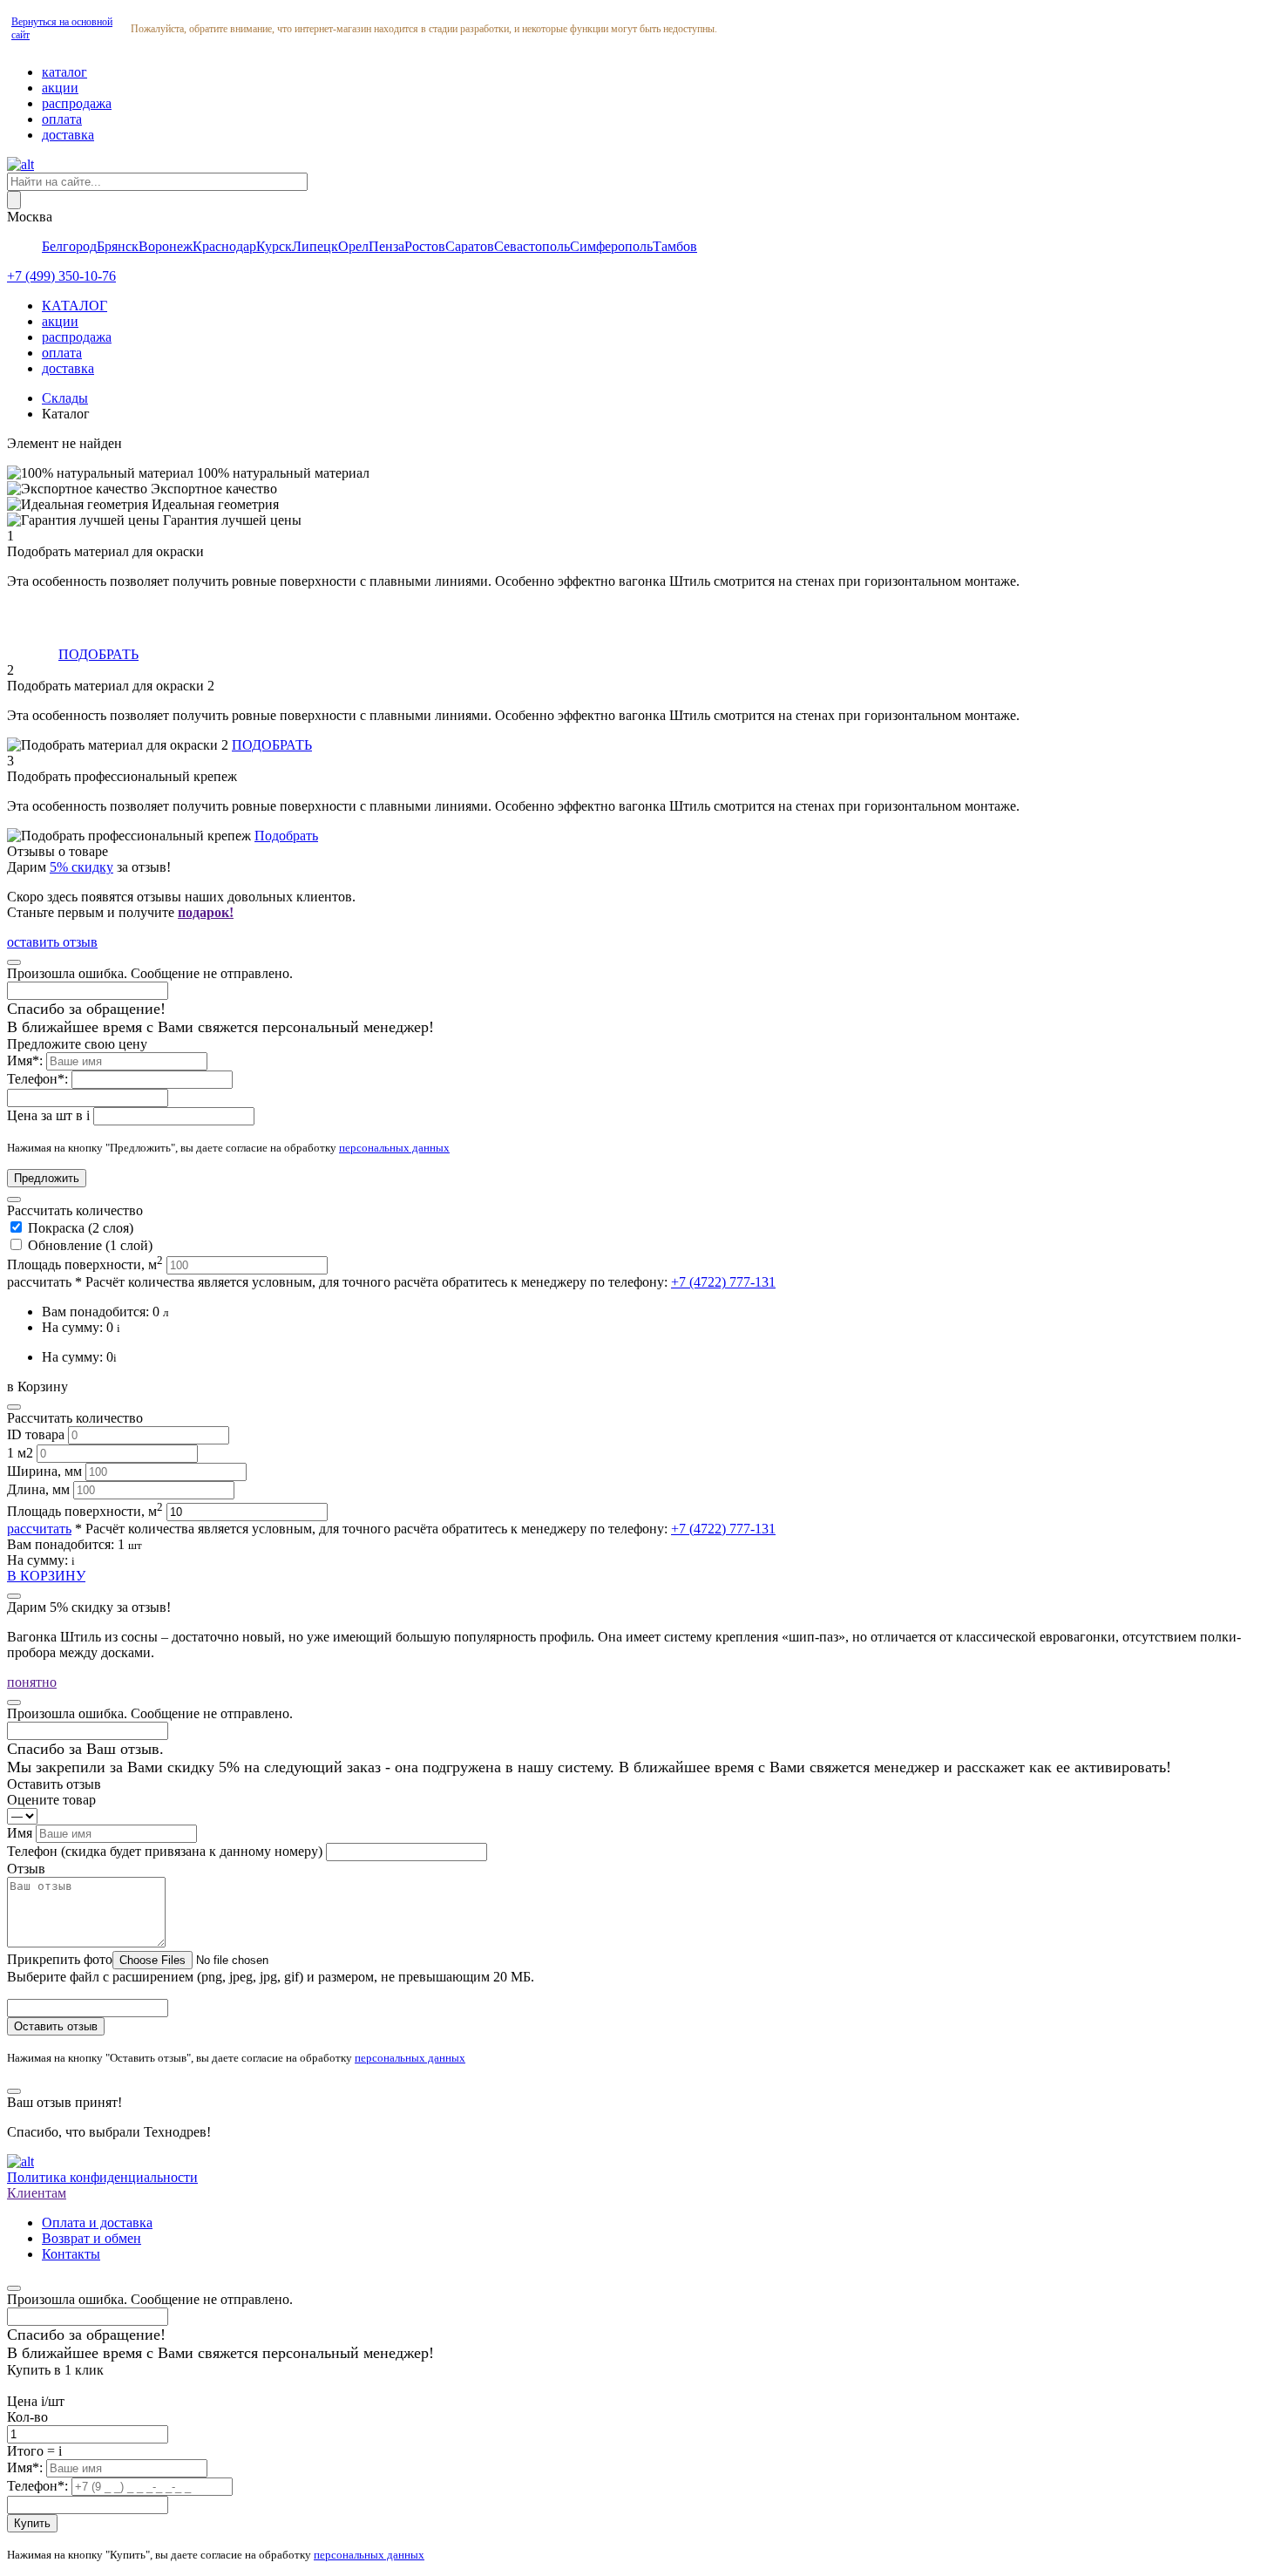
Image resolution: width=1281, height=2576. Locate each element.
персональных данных (394, 1148)
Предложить (47, 1178)
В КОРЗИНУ (46, 1576)
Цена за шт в (48, 1115)
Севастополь (532, 246)
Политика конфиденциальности (102, 2177)
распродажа (77, 103)
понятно (32, 1682)
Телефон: (39, 1079)
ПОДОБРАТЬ (98, 654)
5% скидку (81, 867)
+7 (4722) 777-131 (723, 1282)
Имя (21, 1833)
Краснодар (224, 246)
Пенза (386, 246)
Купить (32, 2523)
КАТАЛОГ (75, 306)
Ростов (425, 246)
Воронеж (166, 246)
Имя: (27, 1060)
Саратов (470, 246)
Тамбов (675, 246)
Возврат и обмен (91, 2238)
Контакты (71, 2254)
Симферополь (611, 246)
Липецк (315, 246)
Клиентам (37, 2193)
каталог (64, 72)
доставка (68, 135)
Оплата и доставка (97, 2223)
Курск (274, 246)
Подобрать (286, 836)
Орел (353, 246)
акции (60, 88)
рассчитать (39, 1282)
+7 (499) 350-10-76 (61, 276)
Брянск (118, 246)
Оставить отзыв (56, 2026)
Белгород (69, 246)
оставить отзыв (52, 942)
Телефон (165, 1851)
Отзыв (26, 1869)
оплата (62, 119)
